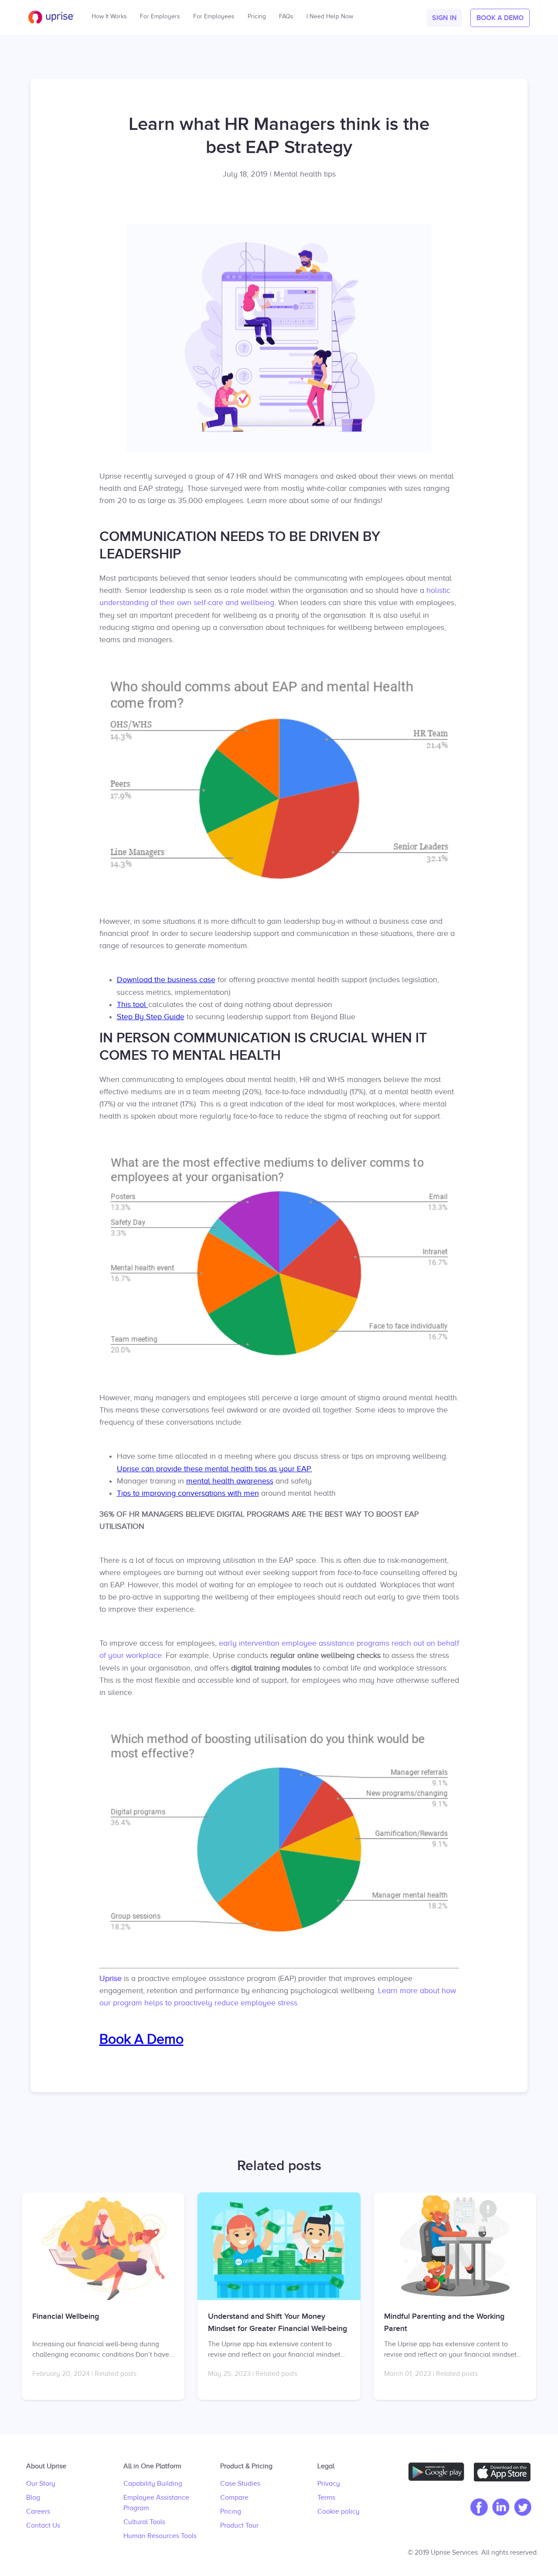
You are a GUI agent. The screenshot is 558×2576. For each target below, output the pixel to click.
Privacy (329, 2484)
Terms (326, 2498)
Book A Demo (141, 2039)
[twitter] (521, 2508)
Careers (38, 2511)
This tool (133, 1004)
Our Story (41, 2484)
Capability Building (153, 2484)
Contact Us (43, 2525)
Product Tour (239, 2525)
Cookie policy (339, 2511)
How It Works (109, 14)
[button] (444, 18)
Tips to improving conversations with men (188, 1493)
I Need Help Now (330, 14)
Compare (234, 2498)
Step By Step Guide (151, 1017)
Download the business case (166, 980)
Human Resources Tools (160, 2536)
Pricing (231, 2511)
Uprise (111, 1978)
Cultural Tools (144, 2522)
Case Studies (240, 2484)
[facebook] (477, 2508)
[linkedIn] (499, 2508)
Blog (33, 2498)
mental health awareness (230, 1481)
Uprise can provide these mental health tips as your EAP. (214, 1469)
